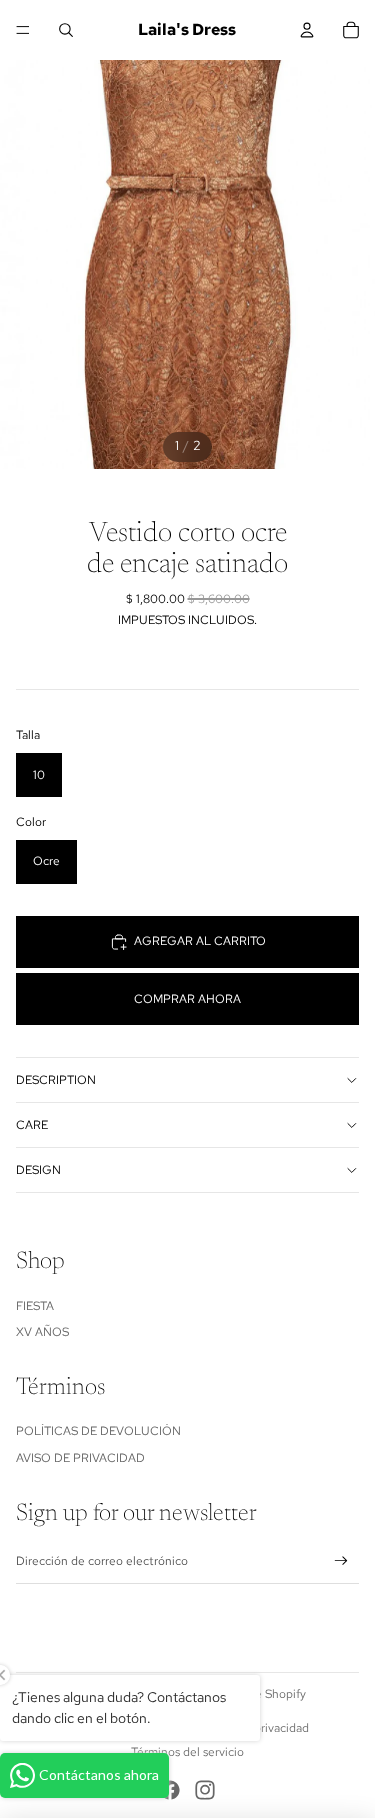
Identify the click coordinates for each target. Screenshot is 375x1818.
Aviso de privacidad (80, 1458)
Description (56, 1080)
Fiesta (35, 1306)
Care (32, 1125)
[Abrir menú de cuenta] (307, 30)
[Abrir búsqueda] (66, 30)
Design (38, 1170)
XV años (42, 1332)
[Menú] (23, 30)
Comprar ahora (187, 999)
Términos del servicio (187, 1752)
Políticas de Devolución (98, 1431)
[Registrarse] (341, 1561)
